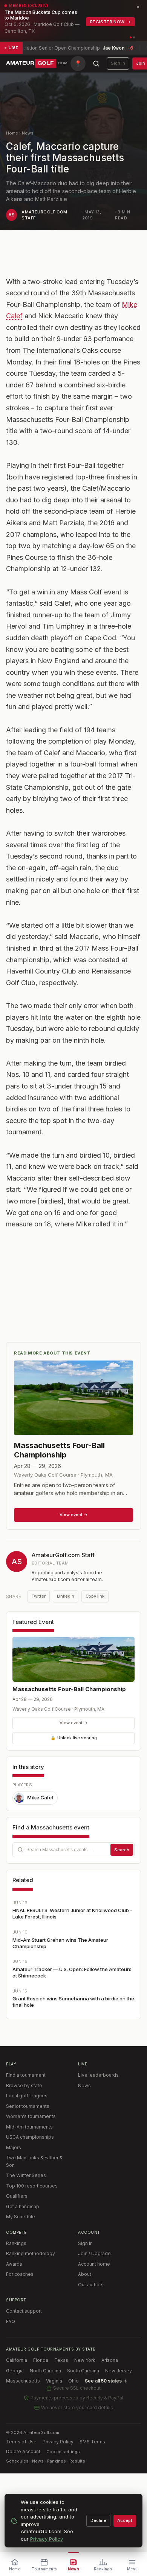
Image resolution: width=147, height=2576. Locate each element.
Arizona (110, 2360)
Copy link (95, 1596)
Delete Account (23, 2451)
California (17, 2360)
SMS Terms (92, 2442)
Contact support (24, 2311)
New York (85, 2360)
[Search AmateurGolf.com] (96, 63)
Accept (125, 2520)
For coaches (20, 2274)
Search (122, 1850)
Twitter (38, 1596)
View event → (74, 1723)
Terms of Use (21, 2442)
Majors (14, 2147)
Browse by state (24, 2085)
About (85, 2274)
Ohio (73, 2381)
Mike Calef (40, 1797)
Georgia (15, 2371)
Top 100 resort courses (32, 2186)
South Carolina (83, 2371)
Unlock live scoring (74, 1738)
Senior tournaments (28, 2106)
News (28, 133)
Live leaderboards (98, 2075)
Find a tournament (26, 2075)
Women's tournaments (31, 2116)
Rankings (16, 2243)
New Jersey (119, 2371)
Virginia (54, 2381)
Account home (94, 2264)
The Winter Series (26, 2175)
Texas (61, 2360)
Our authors (91, 2285)
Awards (14, 2264)
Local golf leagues (27, 2096)
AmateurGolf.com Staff (63, 1555)
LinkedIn (66, 1596)
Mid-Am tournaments (29, 2127)
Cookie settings (63, 2452)
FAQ (11, 2321)
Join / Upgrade (94, 2253)
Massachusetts (23, 2381)
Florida (41, 2360)
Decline (98, 2520)
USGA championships (30, 2137)
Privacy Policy (58, 2442)
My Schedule (21, 2217)
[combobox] (73, 1850)
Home (12, 133)
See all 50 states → (106, 2381)
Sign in (118, 63)
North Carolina (45, 2371)
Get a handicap (23, 2206)
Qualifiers (17, 2196)
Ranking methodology (31, 2253)
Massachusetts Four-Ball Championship (69, 1689)
